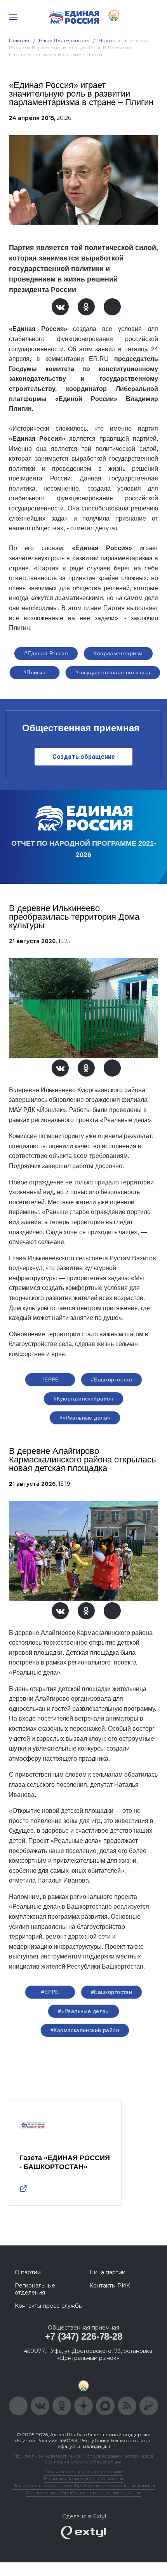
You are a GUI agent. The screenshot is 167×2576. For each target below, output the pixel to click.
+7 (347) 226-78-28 (84, 2336)
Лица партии (107, 2272)
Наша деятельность (64, 40)
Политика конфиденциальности (83, 2478)
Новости (110, 40)
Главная (19, 40)
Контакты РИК (110, 2286)
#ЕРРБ (50, 1379)
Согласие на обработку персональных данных (83, 2492)
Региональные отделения (35, 2289)
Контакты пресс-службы (49, 2306)
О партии (28, 2272)
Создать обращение (84, 757)
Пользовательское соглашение (84, 2471)
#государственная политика (113, 672)
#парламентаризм (118, 653)
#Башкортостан (111, 1379)
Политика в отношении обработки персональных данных (84, 2485)
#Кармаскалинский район (85, 2030)
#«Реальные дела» (85, 1418)
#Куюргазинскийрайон (83, 1399)
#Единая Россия (46, 653)
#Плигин (35, 672)
